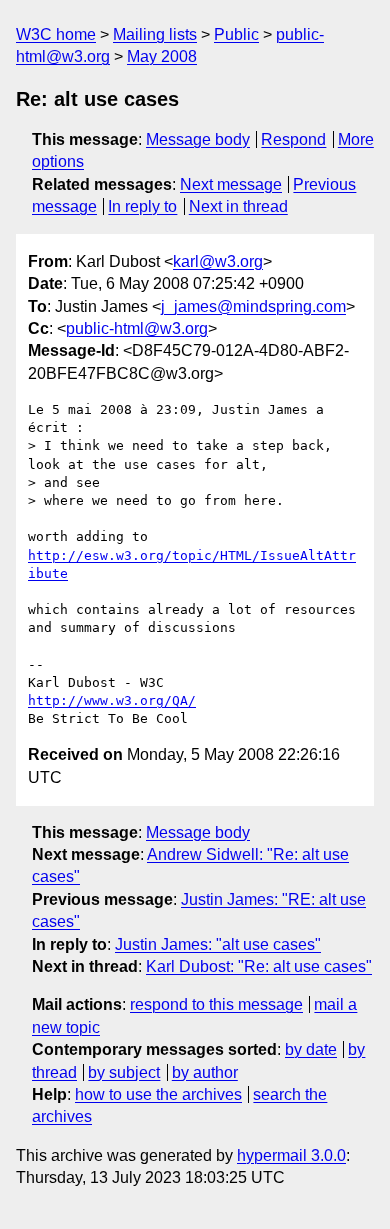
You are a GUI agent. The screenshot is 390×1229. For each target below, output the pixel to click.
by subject (124, 1072)
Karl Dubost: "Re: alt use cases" (259, 966)
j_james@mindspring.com (253, 306)
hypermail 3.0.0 (291, 1155)
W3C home (56, 34)
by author (205, 1072)
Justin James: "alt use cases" (218, 944)
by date (311, 1049)
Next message (231, 184)
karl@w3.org (218, 261)
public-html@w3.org (137, 328)
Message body (198, 139)
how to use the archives (158, 1094)
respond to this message (216, 1004)
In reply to (142, 206)
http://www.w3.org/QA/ (112, 700)
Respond (293, 139)
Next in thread (238, 206)
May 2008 (162, 56)
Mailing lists (155, 34)
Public (236, 34)
